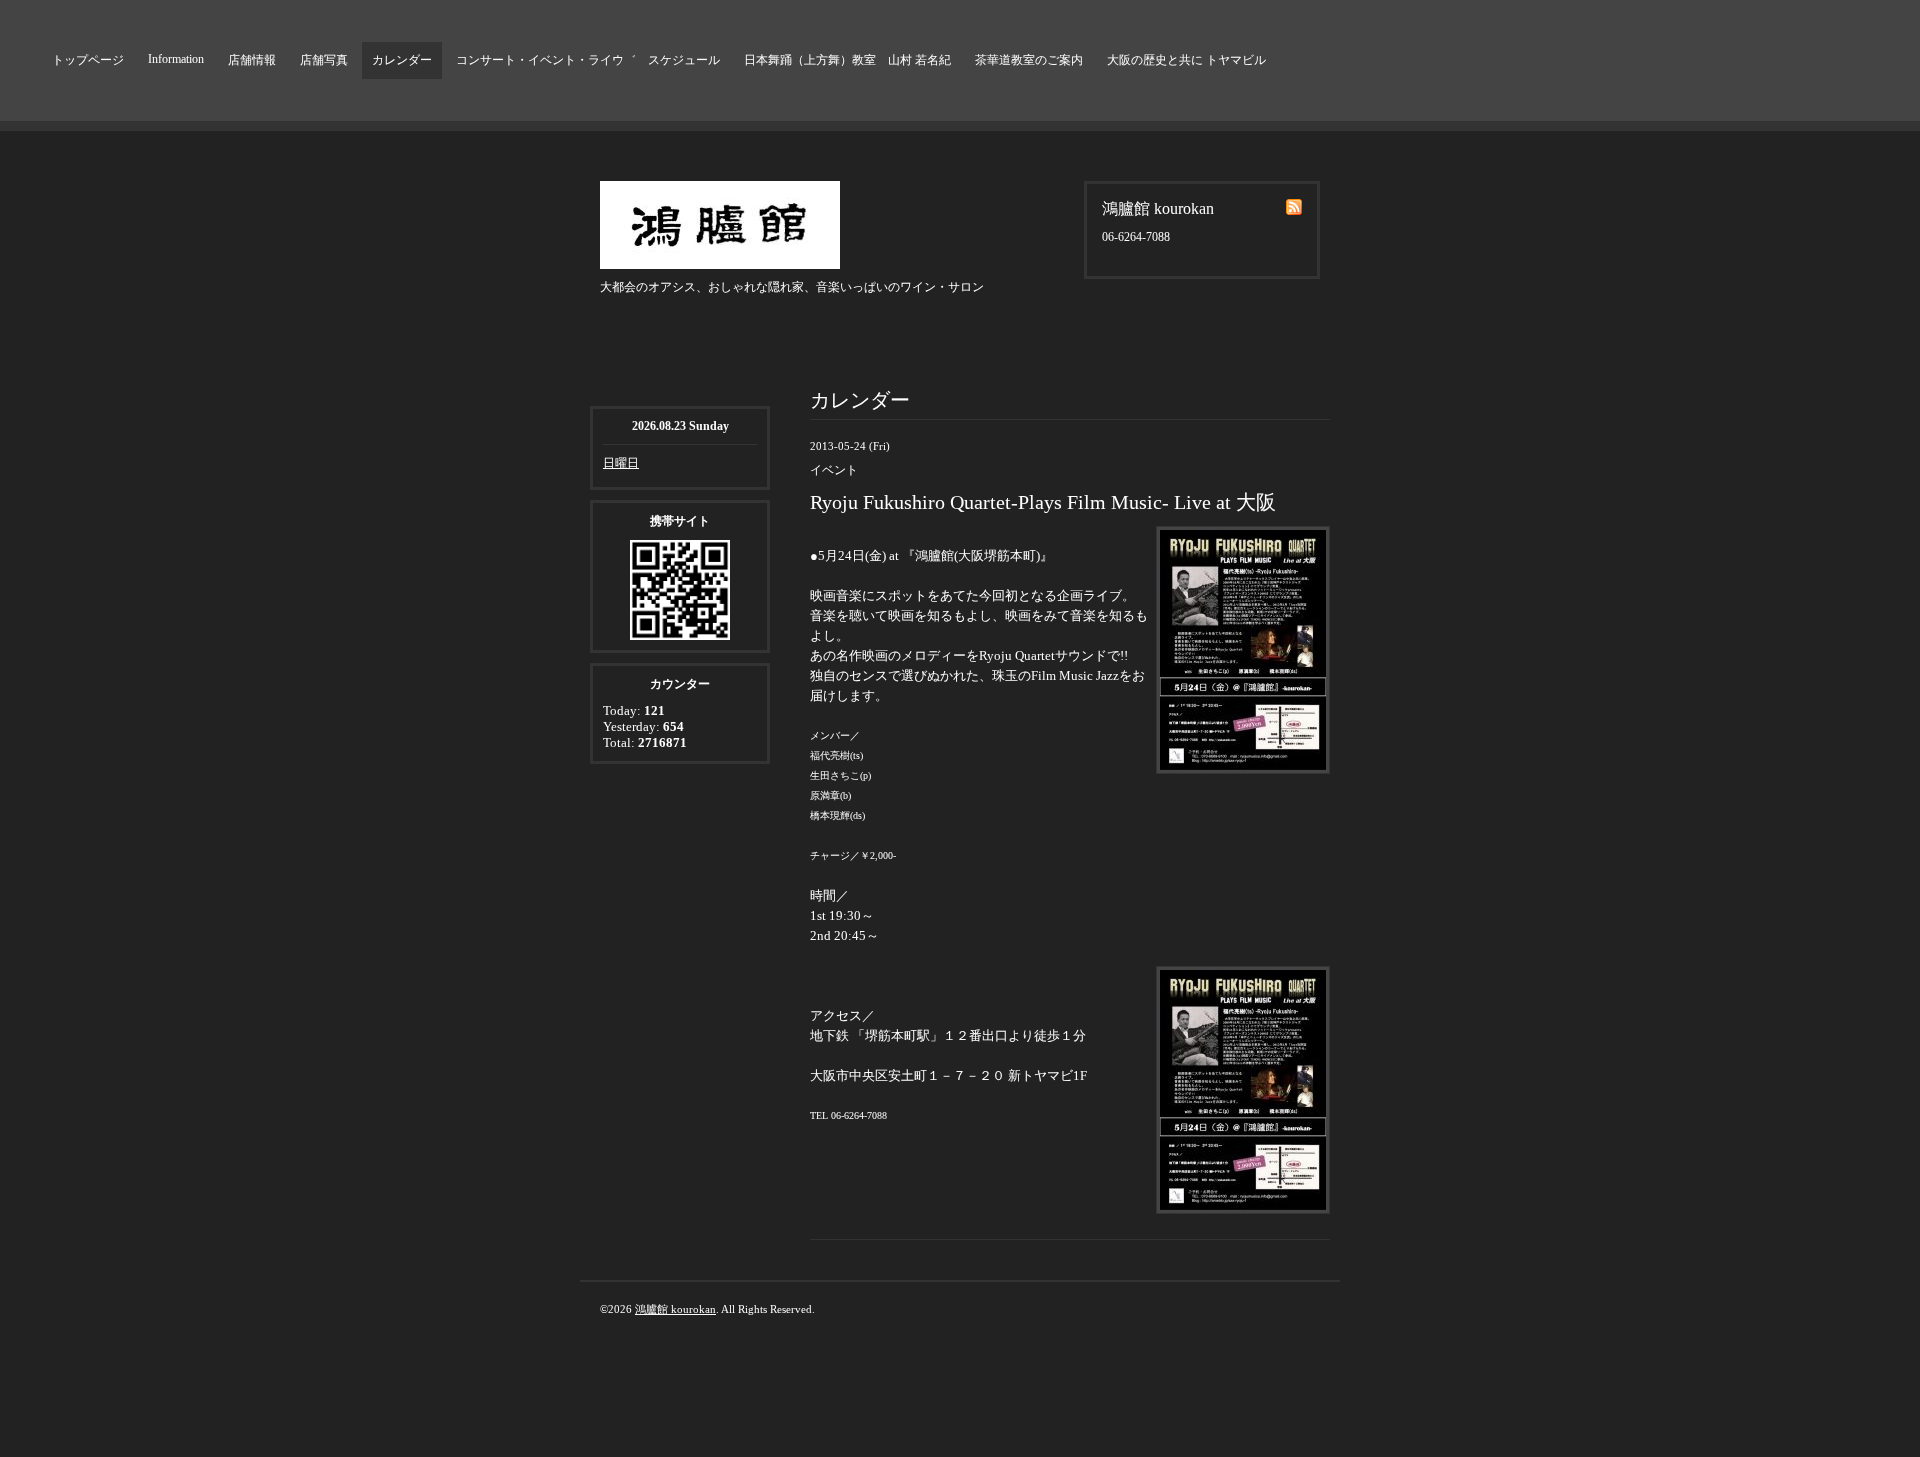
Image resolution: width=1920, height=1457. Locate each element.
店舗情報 (252, 60)
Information (176, 59)
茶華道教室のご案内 (1029, 60)
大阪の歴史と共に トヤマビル (1186, 60)
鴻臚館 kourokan (675, 1309)
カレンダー (402, 60)
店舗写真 (324, 60)
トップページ (88, 60)
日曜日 (621, 463)
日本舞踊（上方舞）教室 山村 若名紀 (847, 60)
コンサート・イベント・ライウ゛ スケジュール (588, 60)
